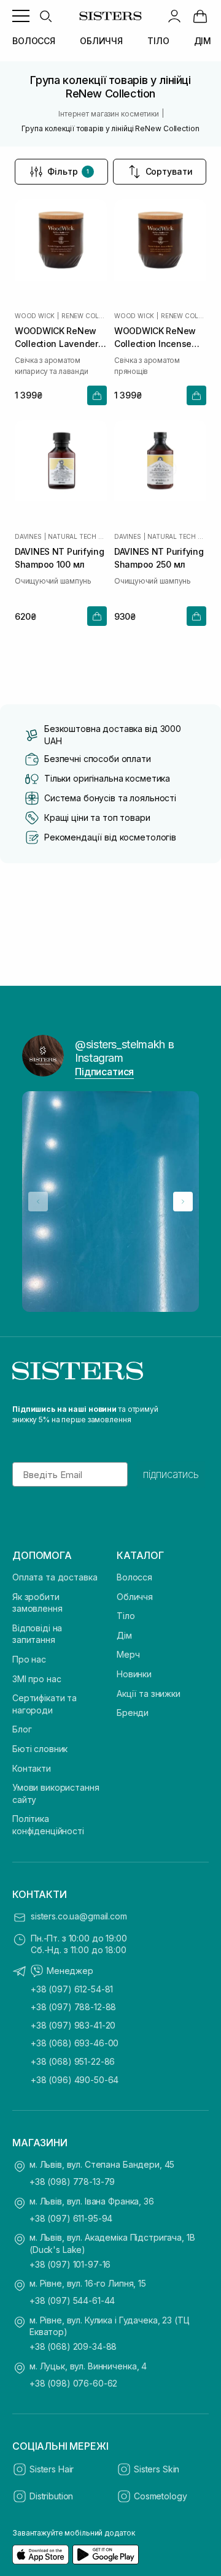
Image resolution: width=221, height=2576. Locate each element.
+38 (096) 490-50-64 (75, 2080)
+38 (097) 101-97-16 (70, 2264)
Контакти (32, 1768)
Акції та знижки (149, 1694)
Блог (22, 1729)
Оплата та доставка (55, 1577)
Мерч (128, 1654)
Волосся (134, 1577)
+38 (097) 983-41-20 (73, 2025)
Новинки (134, 1674)
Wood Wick (35, 316)
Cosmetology (160, 2496)
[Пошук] (45, 16)
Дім (124, 1635)
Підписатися (104, 1072)
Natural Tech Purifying (77, 536)
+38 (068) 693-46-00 (75, 2043)
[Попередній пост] (38, 1202)
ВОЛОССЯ (34, 41)
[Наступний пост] (183, 1202)
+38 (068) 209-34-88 (73, 2346)
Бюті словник (40, 1749)
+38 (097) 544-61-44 (72, 2300)
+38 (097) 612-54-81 (72, 1989)
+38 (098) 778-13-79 (72, 2182)
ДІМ (203, 41)
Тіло (126, 1616)
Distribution (51, 2496)
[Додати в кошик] (97, 395)
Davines (28, 536)
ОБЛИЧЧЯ (101, 41)
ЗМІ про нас (37, 1679)
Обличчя (135, 1597)
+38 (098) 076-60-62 (73, 2383)
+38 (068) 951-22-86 (73, 2061)
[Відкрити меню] (21, 16)
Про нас (29, 1659)
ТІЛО (158, 41)
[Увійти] (174, 16)
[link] (200, 16)
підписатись (171, 1474)
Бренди (133, 1713)
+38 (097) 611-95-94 (71, 2218)
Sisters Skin (157, 2469)
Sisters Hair (52, 2469)
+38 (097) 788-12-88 (73, 2007)
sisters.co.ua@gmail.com (79, 1916)
